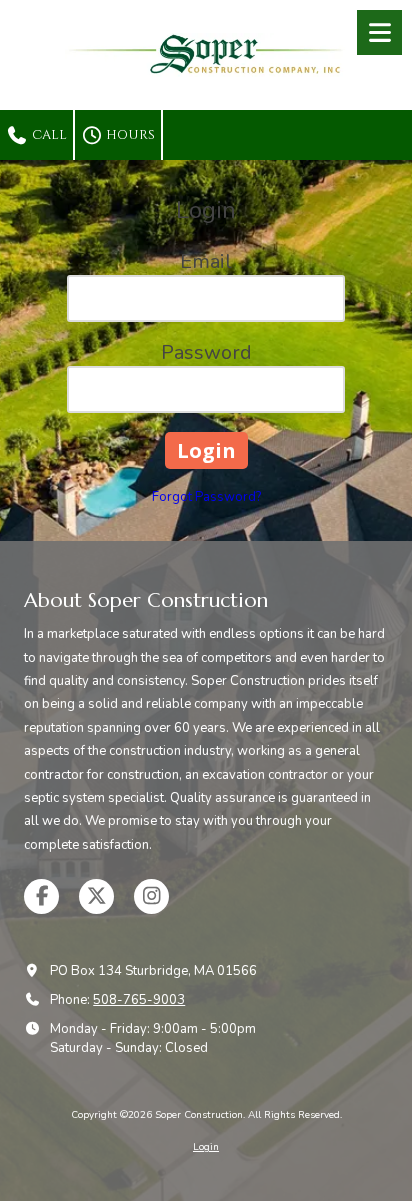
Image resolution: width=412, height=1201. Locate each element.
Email (206, 261)
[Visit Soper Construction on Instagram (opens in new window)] (151, 896)
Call (48, 135)
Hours (129, 135)
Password (206, 352)
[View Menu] (379, 32)
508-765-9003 (139, 1000)
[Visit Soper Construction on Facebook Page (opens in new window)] (41, 896)
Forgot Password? (206, 497)
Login (206, 1147)
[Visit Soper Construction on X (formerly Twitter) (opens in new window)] (96, 896)
